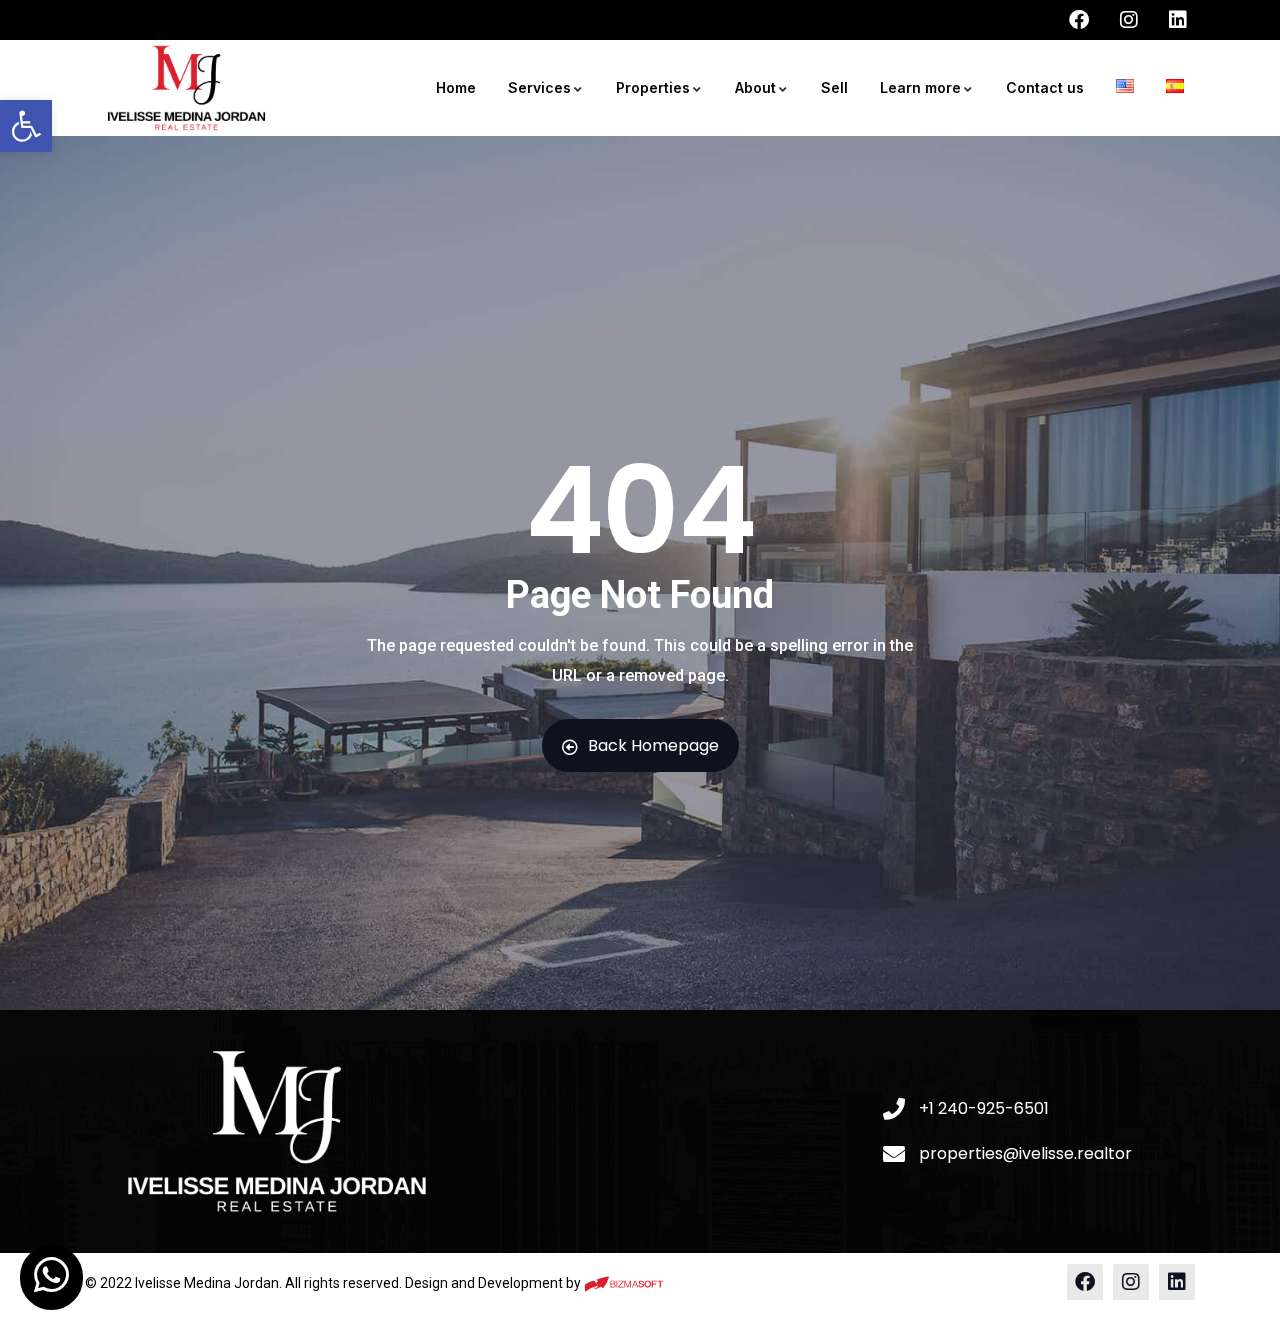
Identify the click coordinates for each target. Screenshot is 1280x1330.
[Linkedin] (1177, 1282)
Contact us (1045, 87)
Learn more (920, 87)
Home (456, 87)
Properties (653, 87)
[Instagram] (1131, 1282)
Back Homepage (653, 745)
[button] (26, 126)
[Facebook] (1085, 1282)
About (755, 87)
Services (539, 87)
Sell (834, 87)
